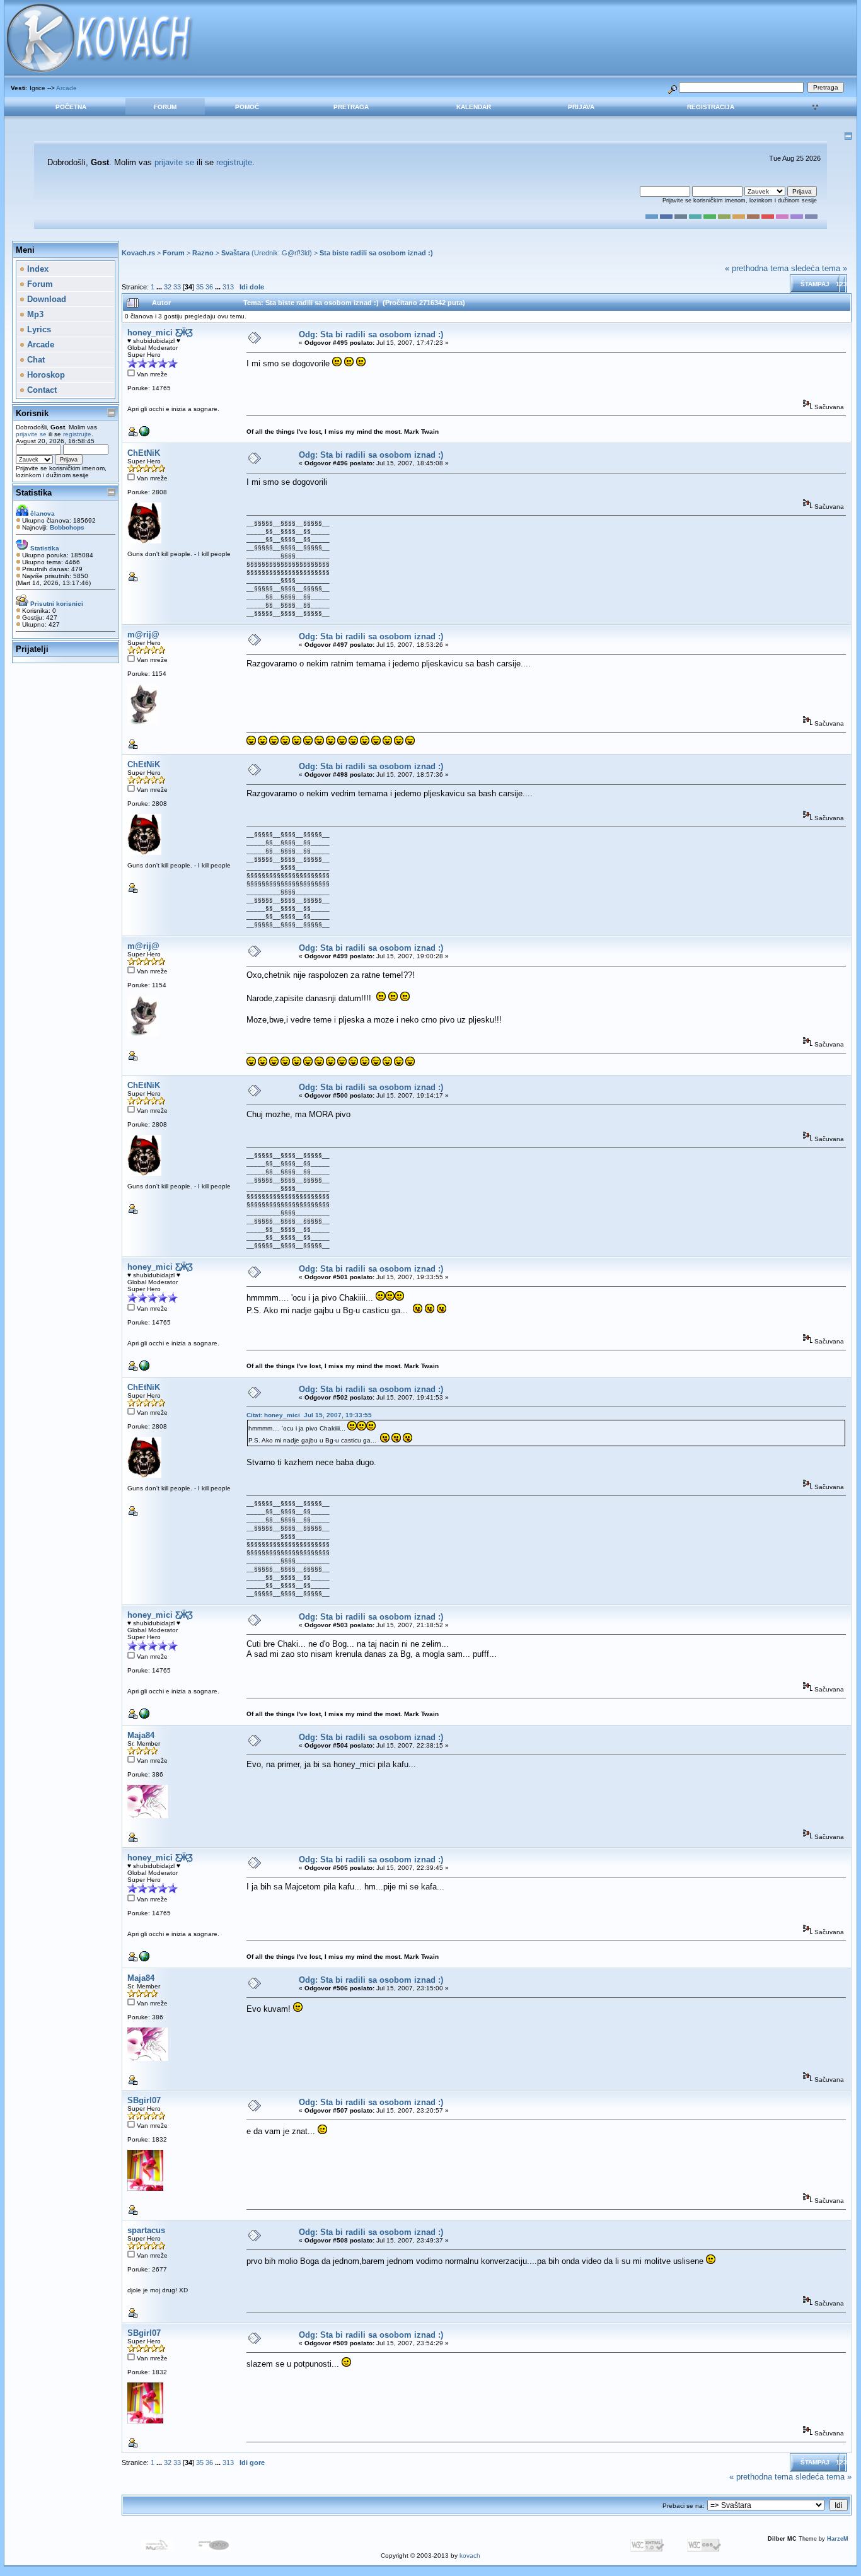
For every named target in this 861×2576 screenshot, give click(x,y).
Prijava (581, 107)
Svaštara (235, 253)
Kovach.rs (138, 253)
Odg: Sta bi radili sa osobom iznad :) (371, 334)
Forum (165, 107)
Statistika (34, 493)
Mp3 (34, 314)
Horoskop (45, 375)
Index (37, 269)
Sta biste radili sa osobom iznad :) (376, 253)
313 (228, 287)
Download (45, 299)
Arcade (66, 88)
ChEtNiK (144, 453)
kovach (470, 2556)
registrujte (234, 162)
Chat (35, 360)
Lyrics (38, 329)
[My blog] (144, 434)
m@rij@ (143, 635)
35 (200, 287)
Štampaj (815, 284)
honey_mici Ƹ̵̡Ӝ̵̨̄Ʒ (160, 333)
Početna (71, 107)
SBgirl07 (144, 2100)
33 (177, 287)
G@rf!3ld (296, 253)
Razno (203, 253)
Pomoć (247, 107)
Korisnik (32, 413)
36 (209, 287)
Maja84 (141, 1735)
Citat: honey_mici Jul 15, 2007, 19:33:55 (309, 1415)
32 (168, 287)
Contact (41, 390)
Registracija (711, 107)
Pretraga (351, 107)
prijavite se (174, 162)
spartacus (146, 2230)
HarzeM (838, 2539)
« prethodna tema (757, 268)
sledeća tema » (819, 268)
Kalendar (474, 107)
